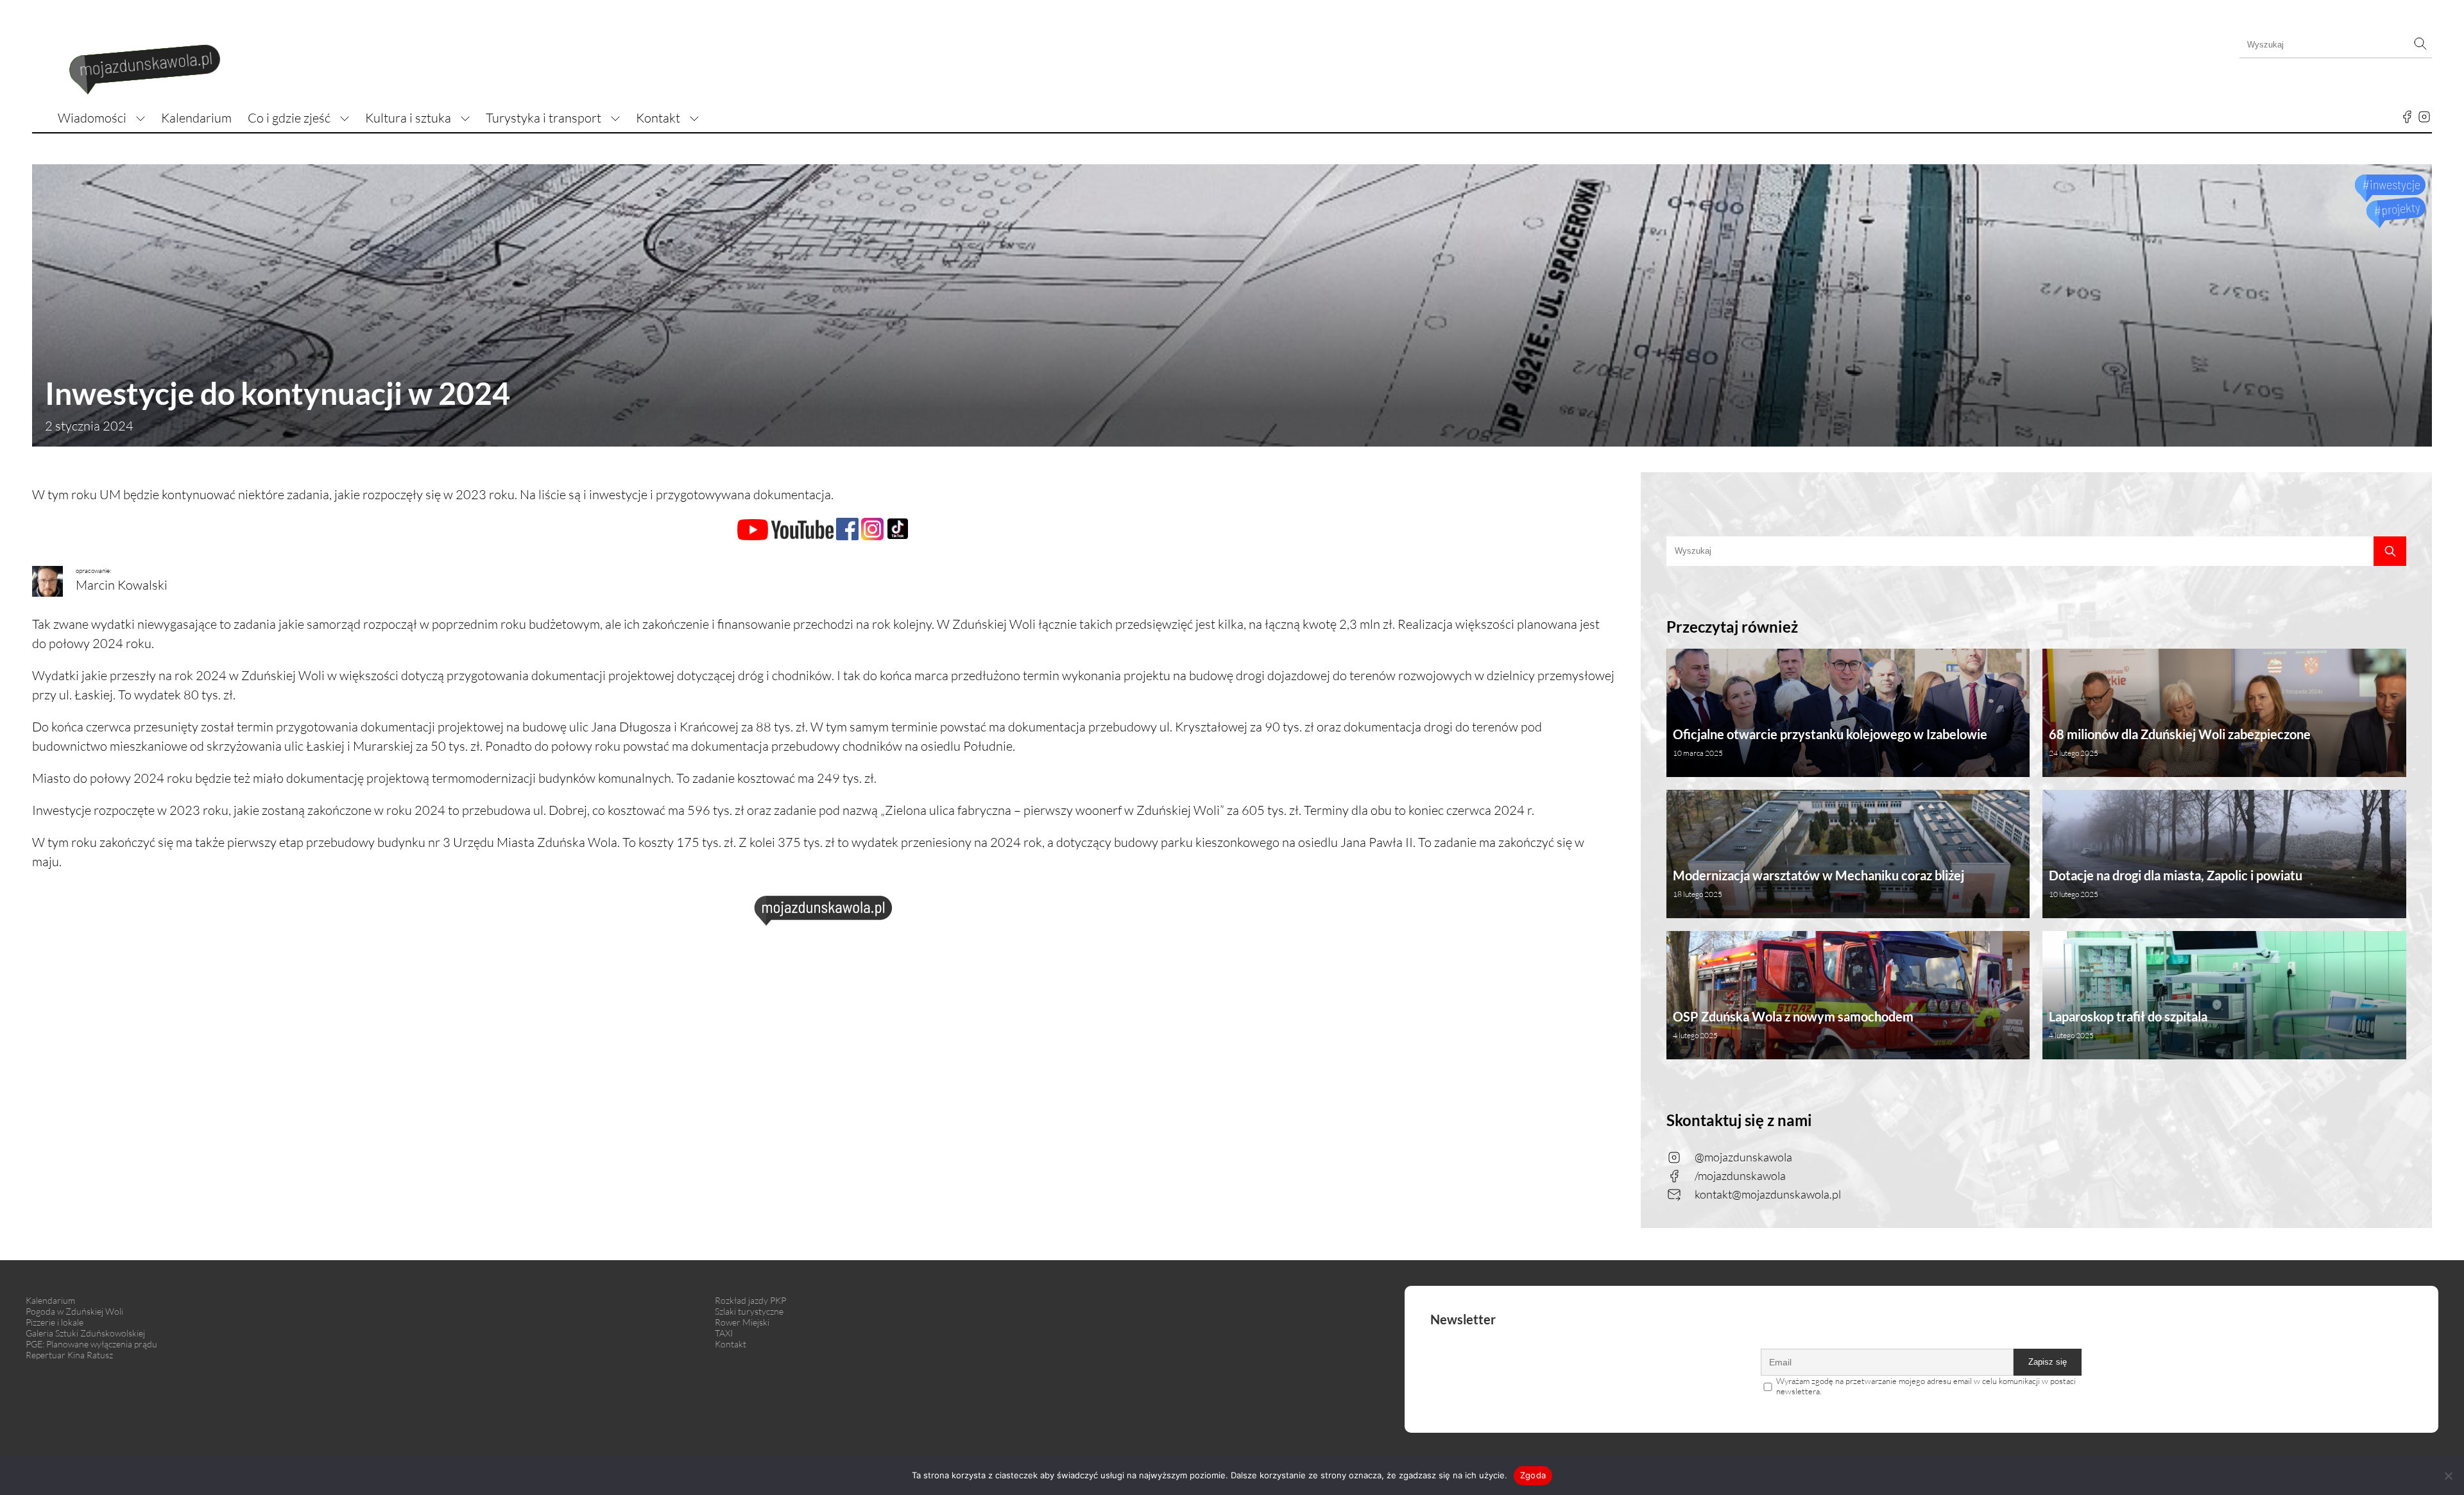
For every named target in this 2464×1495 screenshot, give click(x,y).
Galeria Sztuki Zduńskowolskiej (85, 1333)
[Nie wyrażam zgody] (2448, 1476)
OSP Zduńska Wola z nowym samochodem (1793, 1024)
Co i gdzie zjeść (289, 118)
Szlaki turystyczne (749, 1311)
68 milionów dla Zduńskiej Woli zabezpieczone (2180, 742)
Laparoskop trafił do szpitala (2128, 1024)
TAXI (724, 1333)
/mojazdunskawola (1740, 1175)
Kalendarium (196, 118)
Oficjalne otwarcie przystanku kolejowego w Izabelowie (1830, 742)
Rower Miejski (742, 1322)
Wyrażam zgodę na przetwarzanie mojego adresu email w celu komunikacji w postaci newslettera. (1926, 1386)
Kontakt (658, 118)
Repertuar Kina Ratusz (69, 1355)
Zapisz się (2048, 1362)
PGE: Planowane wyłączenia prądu (91, 1344)
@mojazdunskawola (1743, 1157)
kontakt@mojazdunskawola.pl (1768, 1194)
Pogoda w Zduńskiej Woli (74, 1311)
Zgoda (1533, 1475)
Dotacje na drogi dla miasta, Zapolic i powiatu (2176, 883)
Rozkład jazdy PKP (750, 1300)
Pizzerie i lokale (55, 1322)
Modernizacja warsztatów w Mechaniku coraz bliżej (1818, 883)
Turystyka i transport (543, 118)
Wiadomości (92, 118)
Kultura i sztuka (408, 118)
